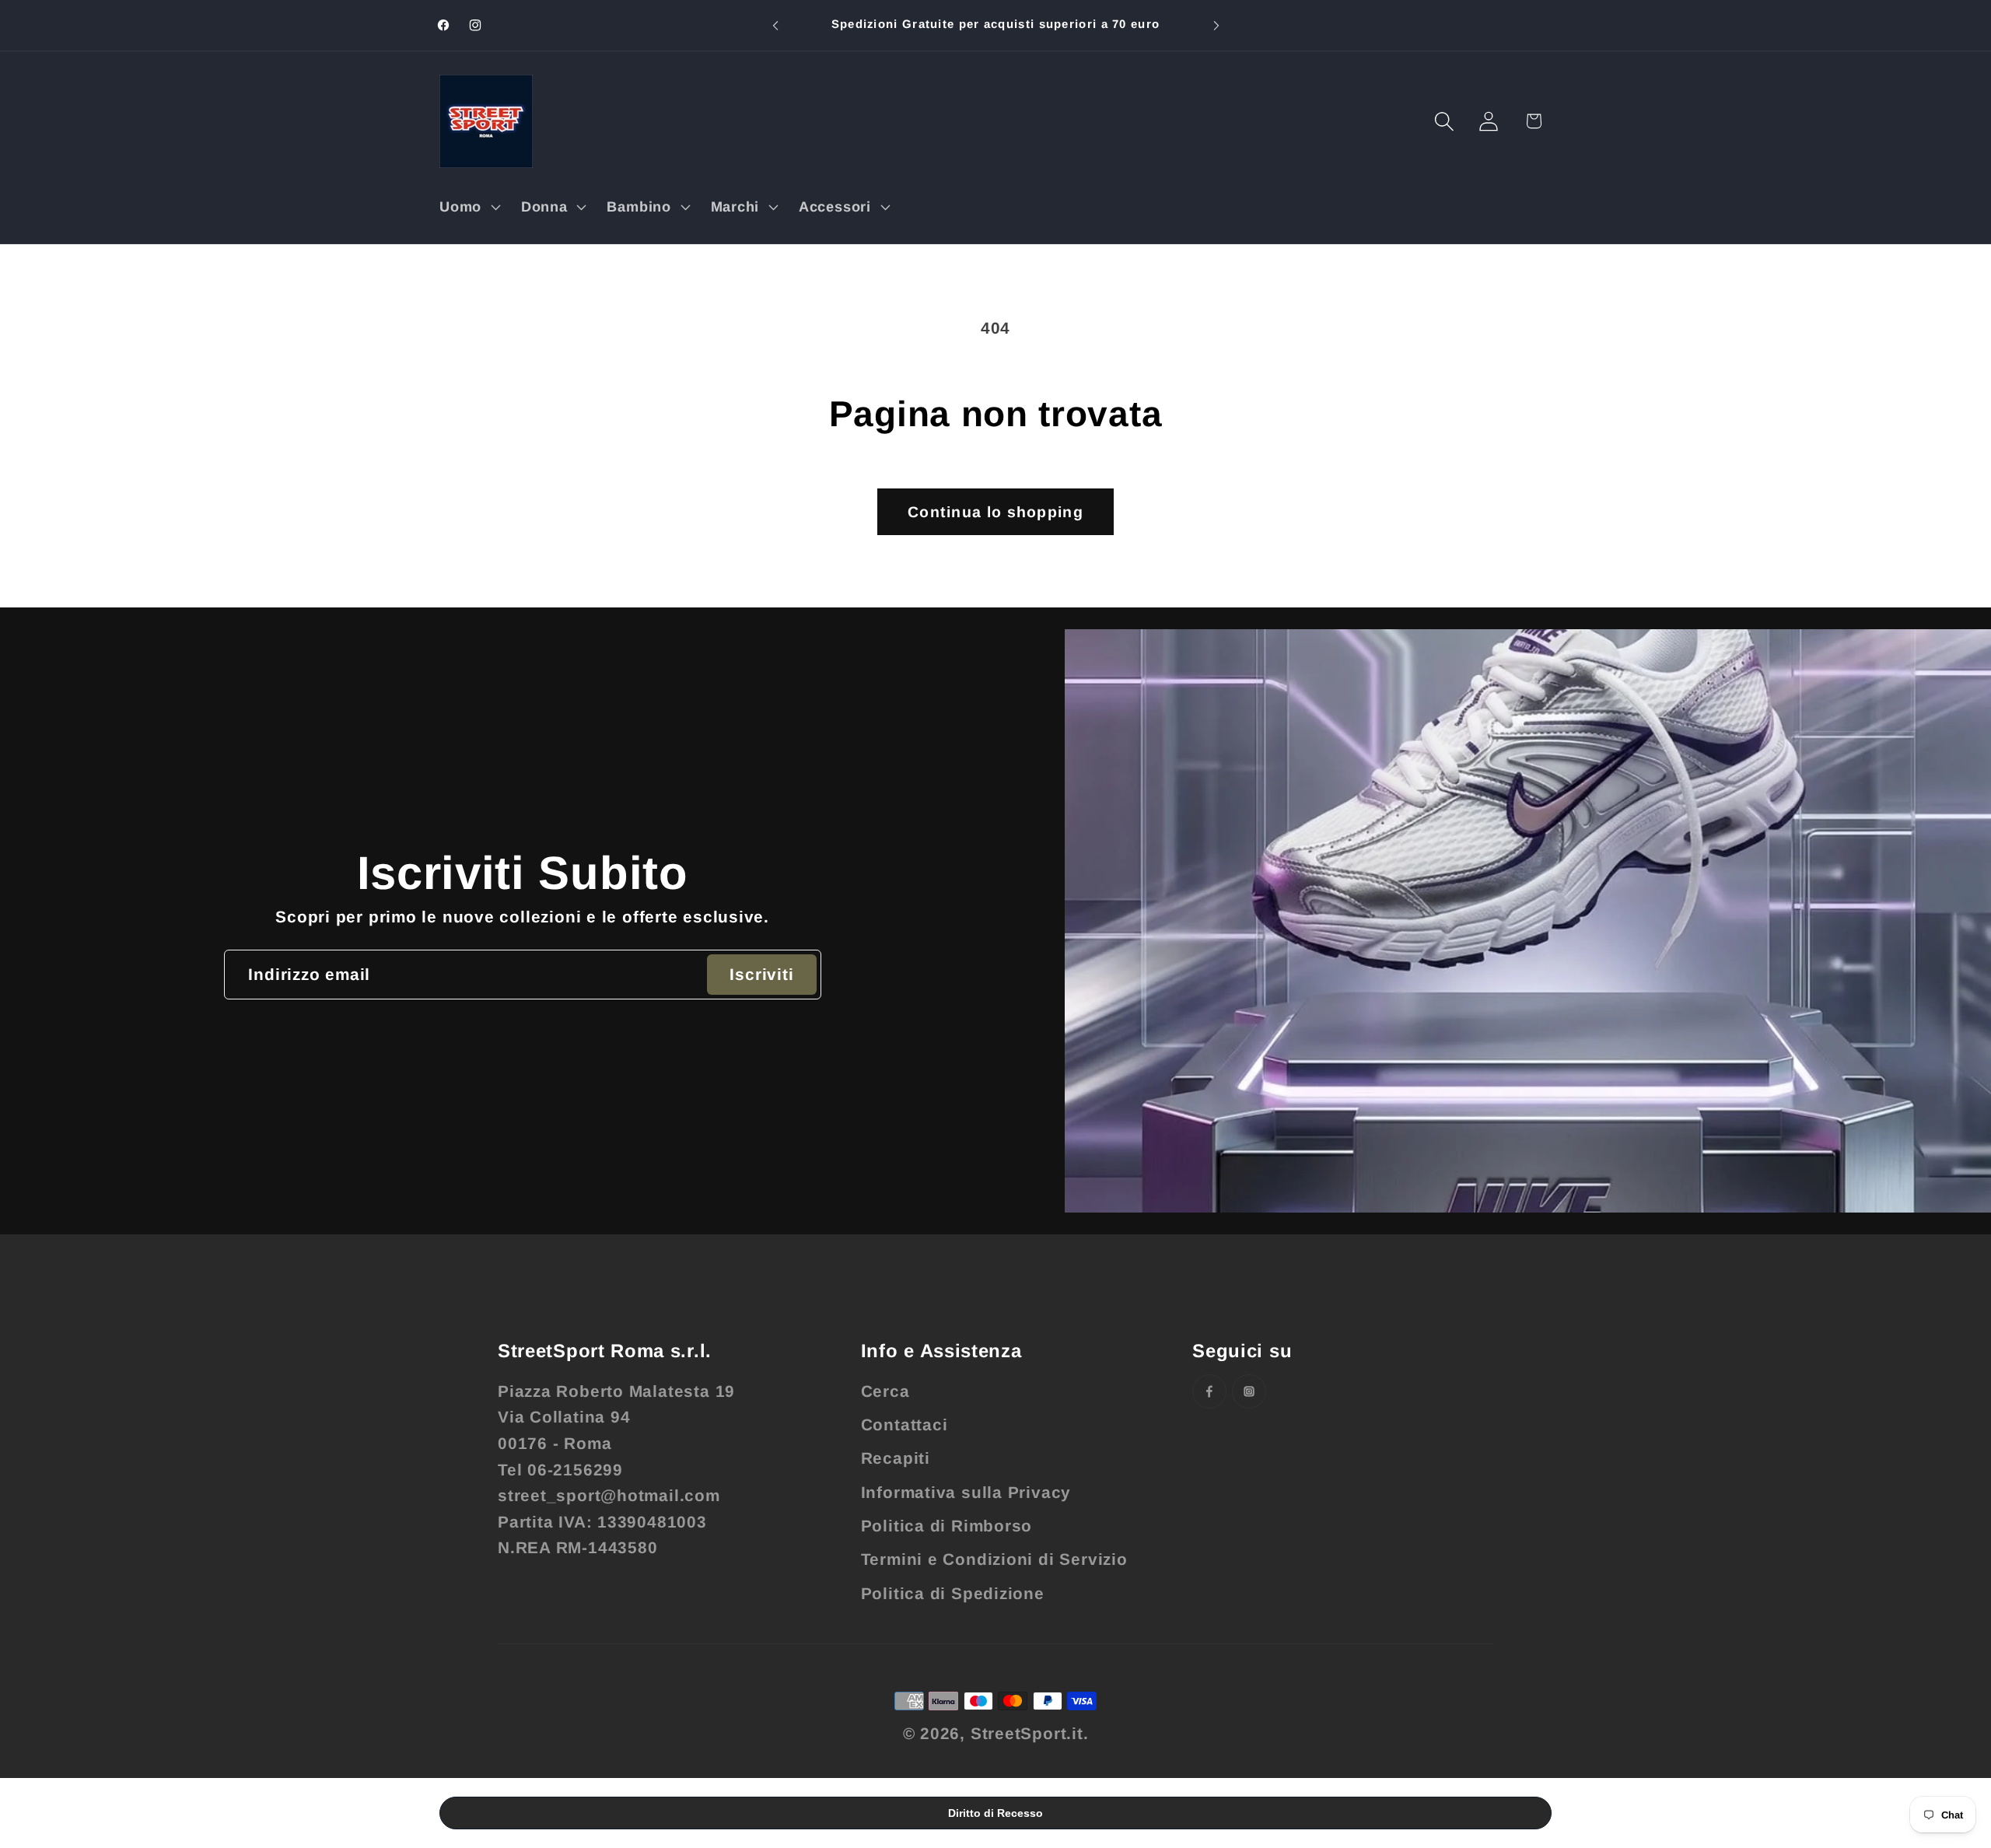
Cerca (885, 1391)
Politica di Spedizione (953, 1593)
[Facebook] (1209, 1391)
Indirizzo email (309, 974)
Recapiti (896, 1458)
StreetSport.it (1027, 1733)
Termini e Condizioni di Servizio (994, 1559)
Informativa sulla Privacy (966, 1492)
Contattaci (905, 1424)
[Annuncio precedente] (775, 25)
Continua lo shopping (995, 512)
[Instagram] (1249, 1391)
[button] (468, 207)
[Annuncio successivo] (1216, 25)
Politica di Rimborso (947, 1526)
